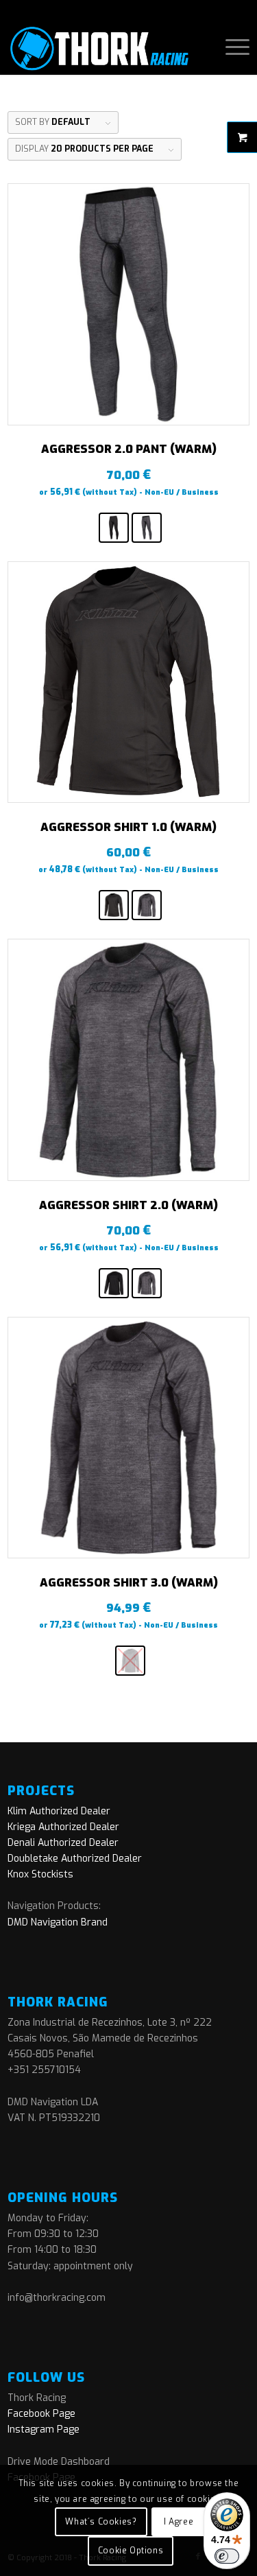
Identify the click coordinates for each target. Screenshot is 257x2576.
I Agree (179, 2522)
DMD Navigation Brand (58, 1922)
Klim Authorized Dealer (59, 1811)
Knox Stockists (40, 1874)
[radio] (114, 528)
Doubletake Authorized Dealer (75, 1859)
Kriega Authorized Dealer (63, 1827)
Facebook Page (41, 2414)
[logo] (104, 47)
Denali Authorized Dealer (63, 1843)
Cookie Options (131, 2551)
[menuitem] (231, 47)
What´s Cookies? (101, 2522)
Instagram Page (44, 2429)
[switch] (227, 2556)
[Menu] (231, 47)
